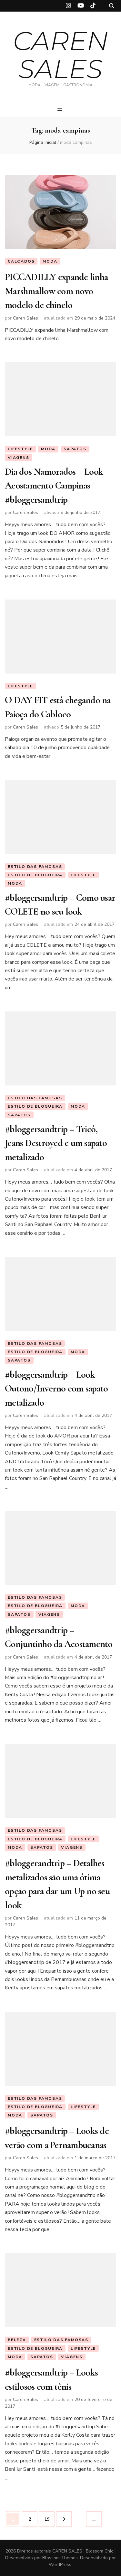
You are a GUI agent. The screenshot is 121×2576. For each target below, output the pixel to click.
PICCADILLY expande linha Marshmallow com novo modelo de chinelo (56, 291)
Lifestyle (20, 449)
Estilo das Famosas (35, 867)
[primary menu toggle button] (60, 111)
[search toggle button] (112, 6)
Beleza (17, 2340)
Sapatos (75, 449)
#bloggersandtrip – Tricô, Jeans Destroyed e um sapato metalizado (56, 1143)
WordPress (60, 2565)
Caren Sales (25, 318)
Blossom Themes (60, 2558)
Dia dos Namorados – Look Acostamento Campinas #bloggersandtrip (54, 486)
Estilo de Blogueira (35, 875)
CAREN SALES (61, 55)
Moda (50, 261)
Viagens (19, 458)
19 (49, 2519)
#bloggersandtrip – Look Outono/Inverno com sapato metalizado (56, 1389)
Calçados (21, 261)
